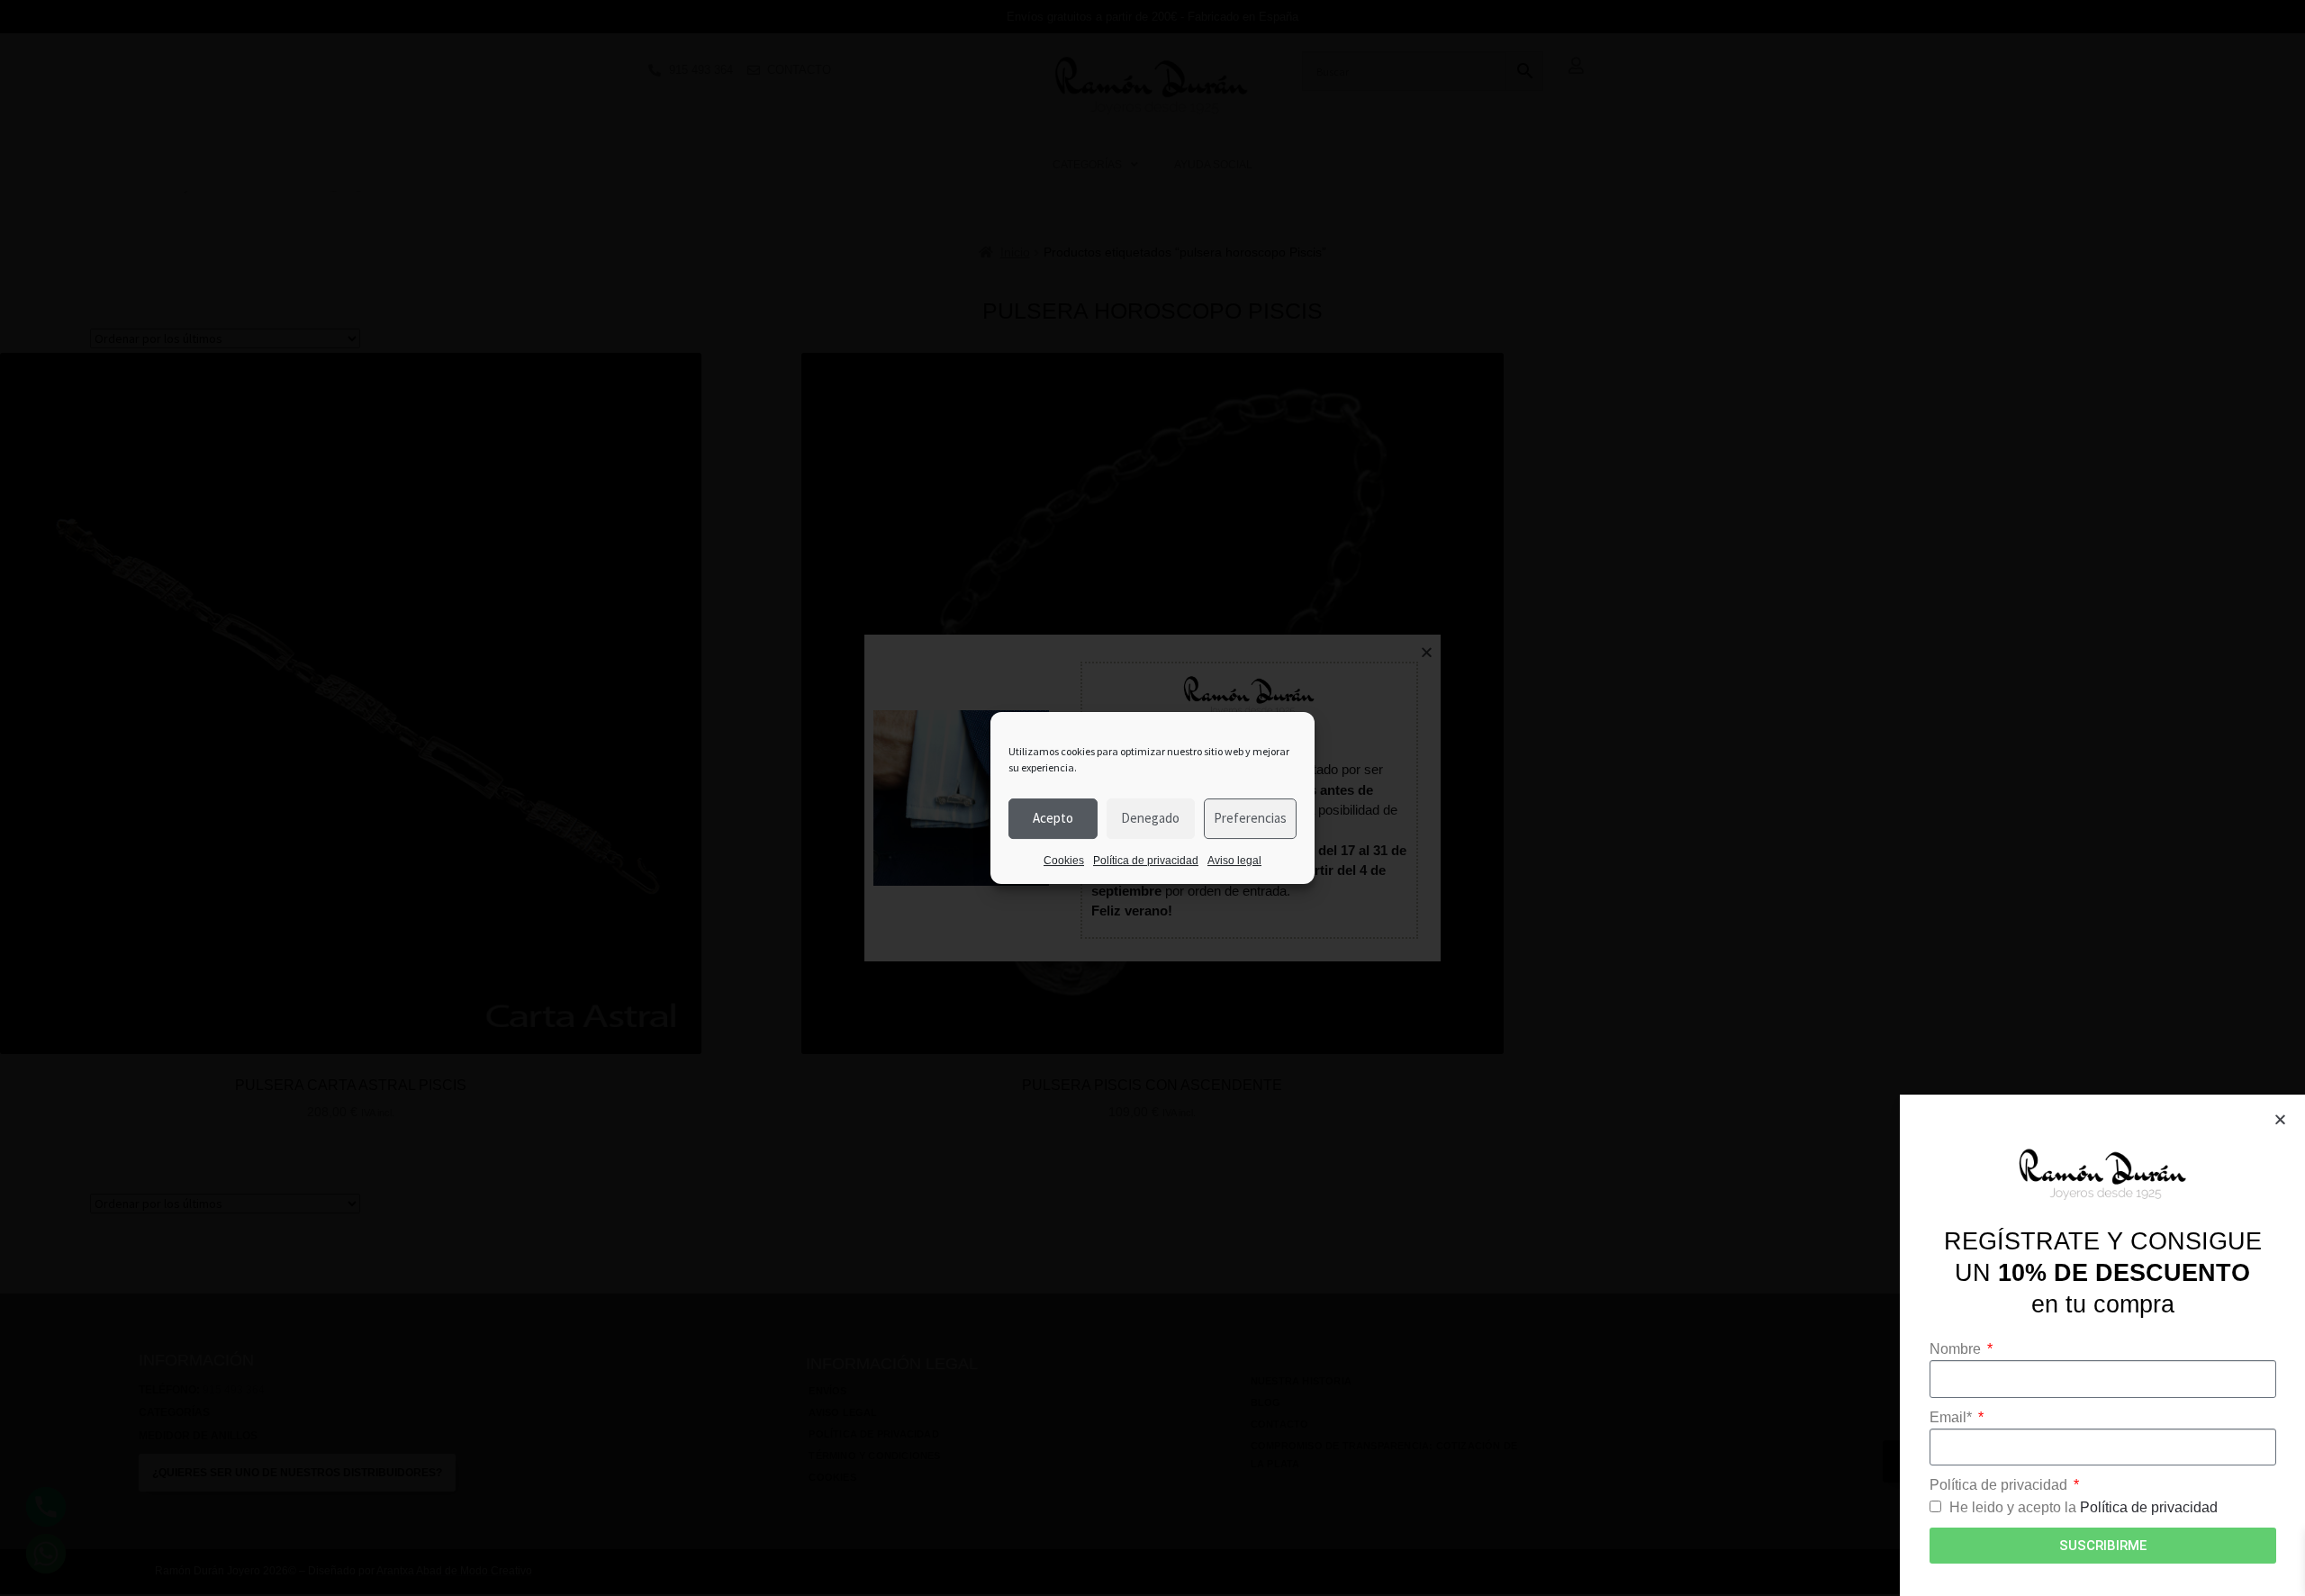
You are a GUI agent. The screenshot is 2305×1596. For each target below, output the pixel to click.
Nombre (1957, 1349)
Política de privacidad (1146, 861)
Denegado (1150, 818)
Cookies (1064, 861)
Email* (1952, 1417)
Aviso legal (1234, 861)
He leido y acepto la (2084, 1507)
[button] (2280, 1119)
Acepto (1053, 818)
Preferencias (1250, 818)
